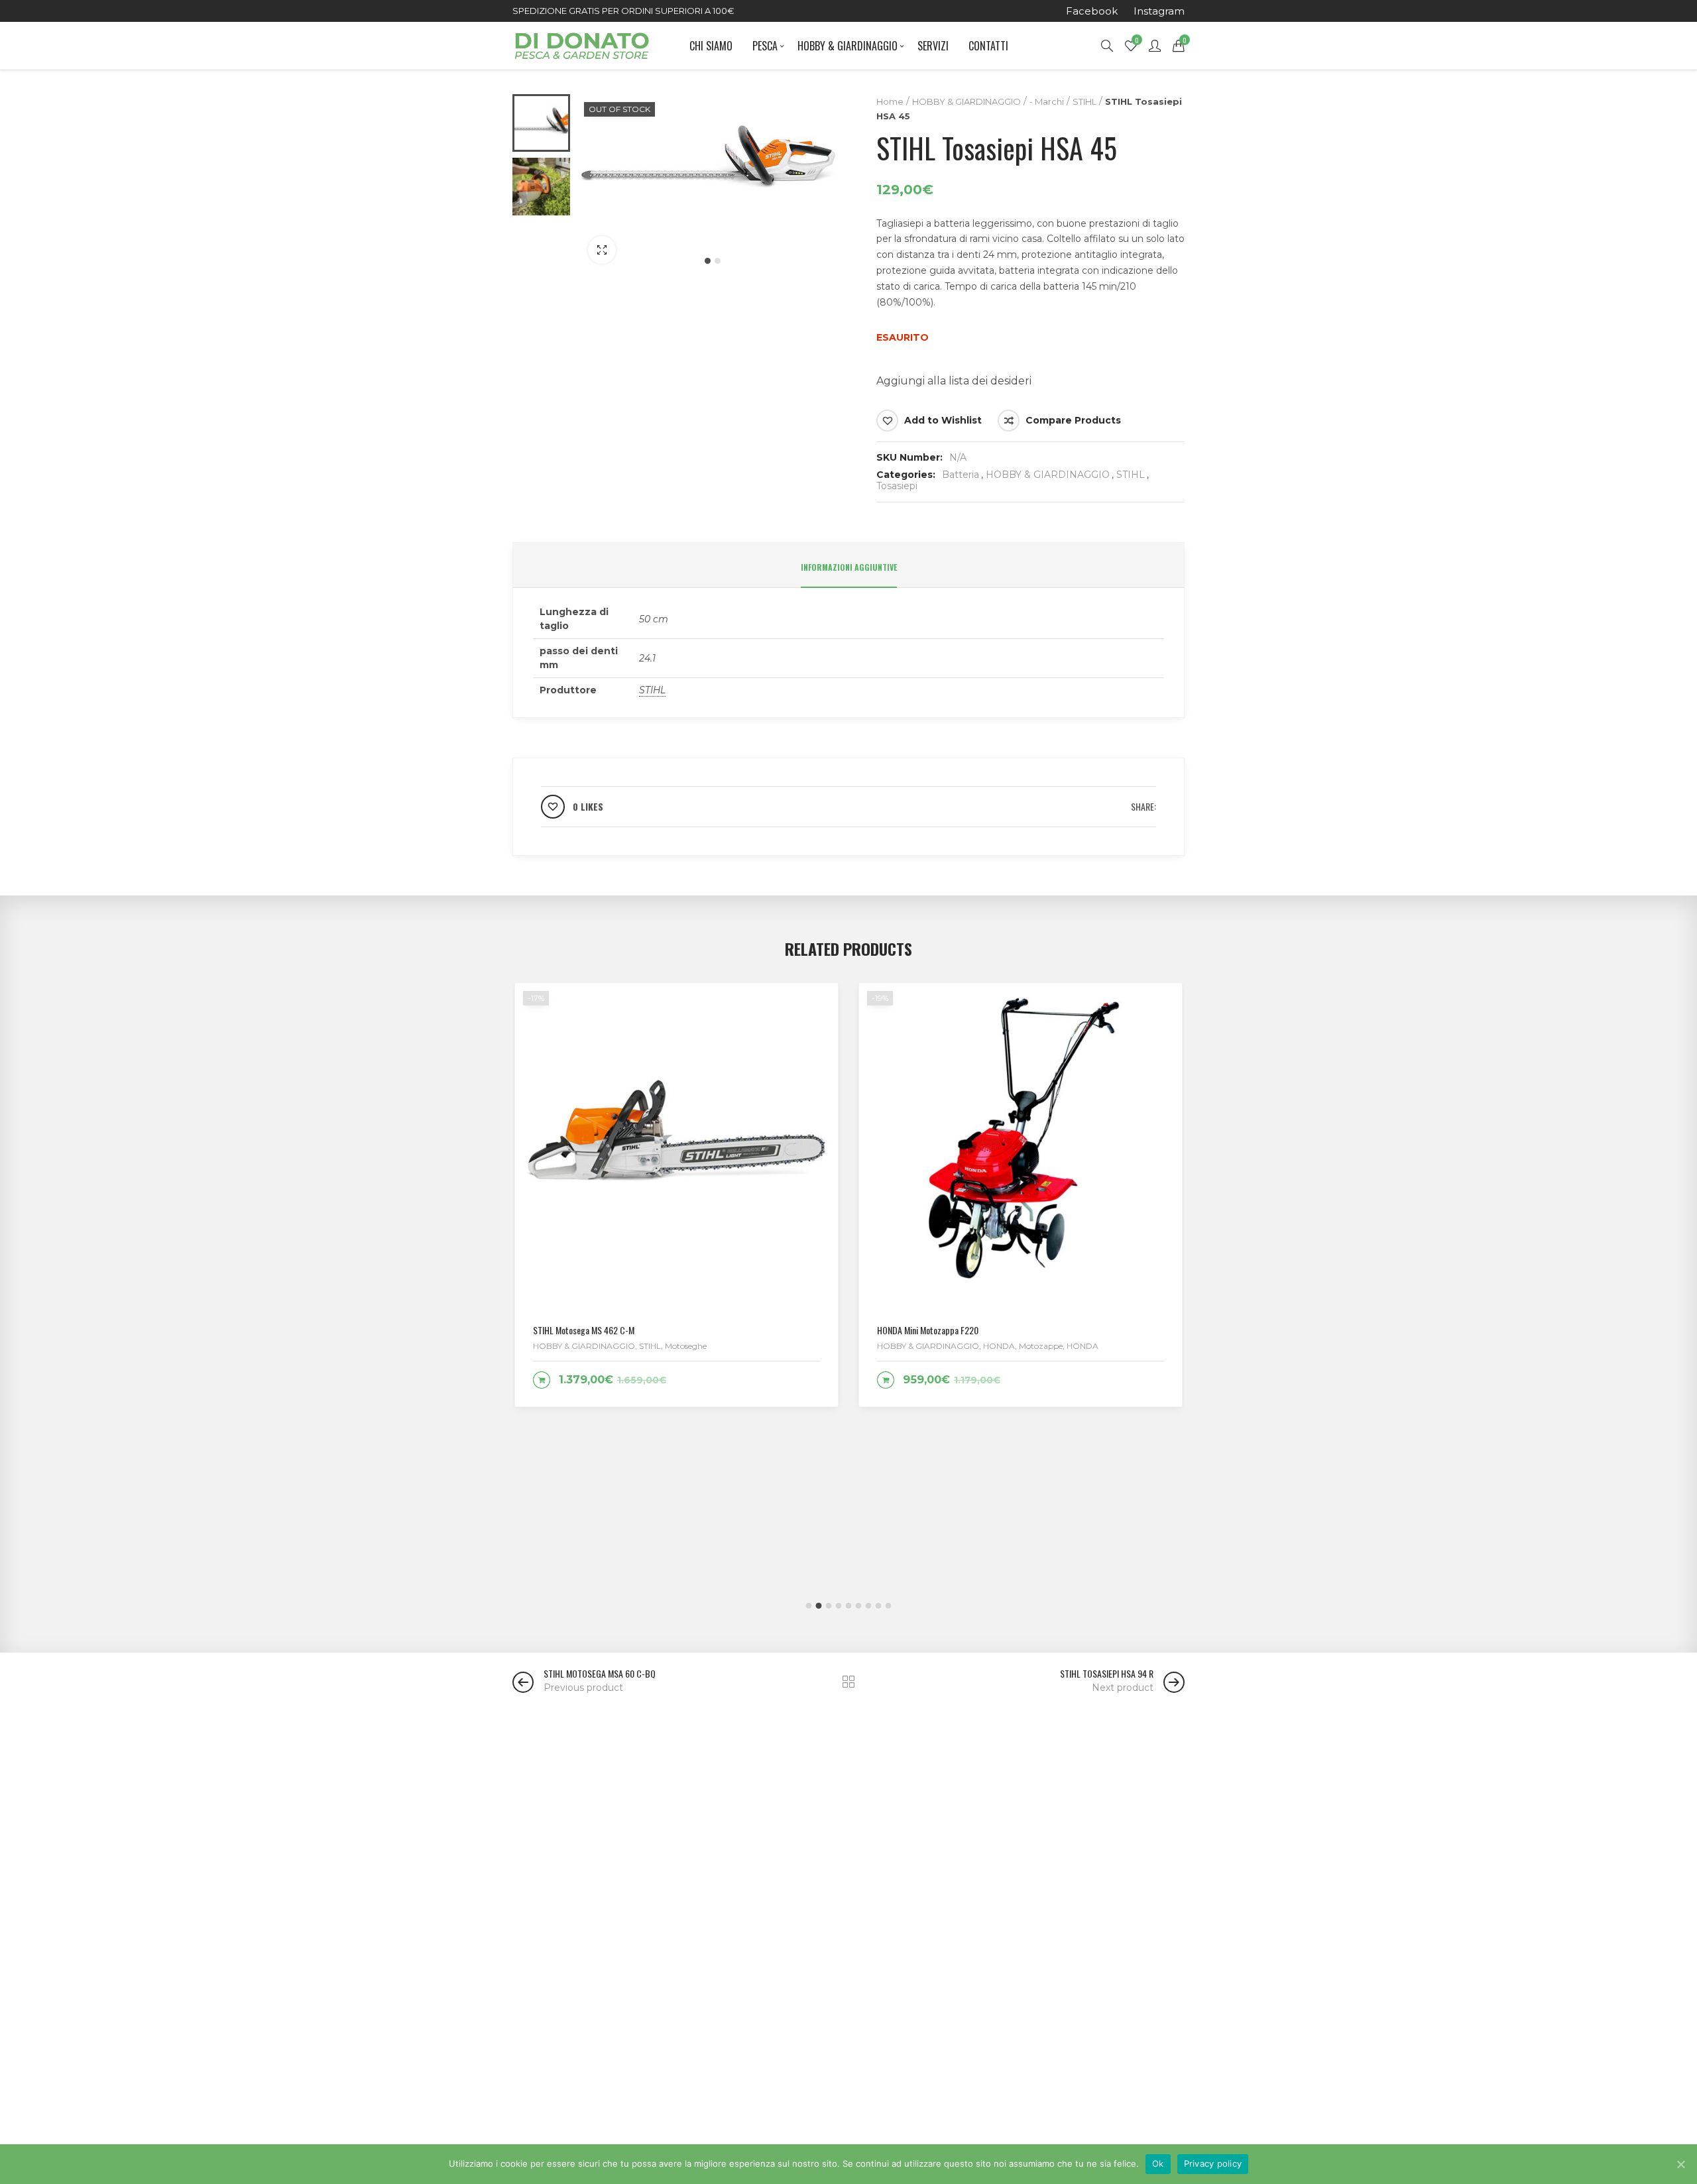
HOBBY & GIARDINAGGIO (966, 101)
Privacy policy (1213, 2163)
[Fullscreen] (602, 250)
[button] (708, 261)
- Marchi (1047, 101)
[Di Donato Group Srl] (581, 46)
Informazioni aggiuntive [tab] (849, 567)
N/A (958, 457)
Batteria (961, 475)
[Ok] (1680, 2164)
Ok (1158, 2163)
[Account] (1155, 46)
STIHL (1084, 101)
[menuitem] (1092, 11)
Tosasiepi (897, 486)
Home (890, 101)
